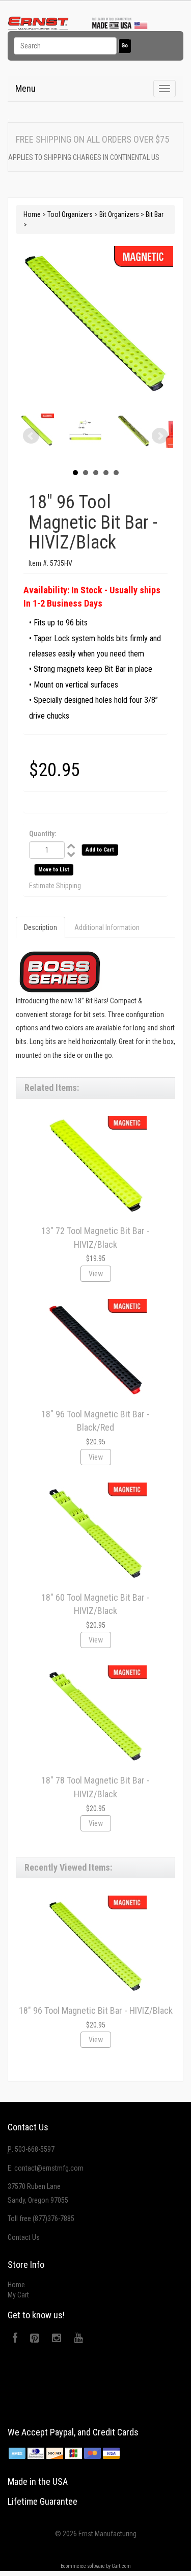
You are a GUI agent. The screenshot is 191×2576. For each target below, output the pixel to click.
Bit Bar (155, 214)
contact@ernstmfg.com (49, 2168)
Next (160, 436)
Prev (31, 436)
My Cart (18, 2295)
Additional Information (107, 927)
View (96, 1274)
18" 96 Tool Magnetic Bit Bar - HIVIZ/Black (96, 2010)
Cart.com (121, 2566)
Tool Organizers (70, 214)
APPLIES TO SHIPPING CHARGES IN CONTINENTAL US (84, 157)
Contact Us (24, 2237)
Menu (25, 88)
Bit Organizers (119, 214)
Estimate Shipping (55, 886)
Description (40, 927)
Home (32, 214)
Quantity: (43, 834)
